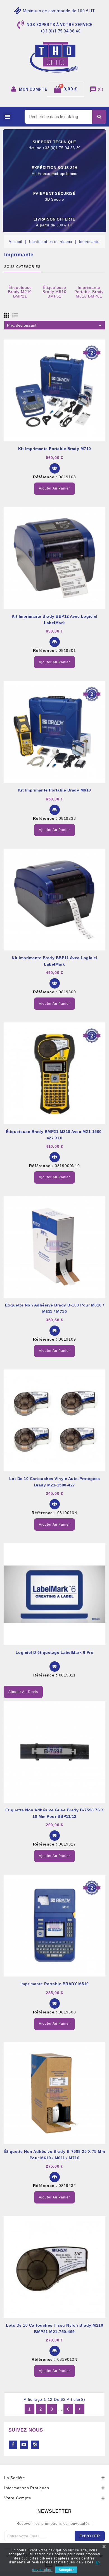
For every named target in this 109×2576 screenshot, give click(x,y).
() (97, 89)
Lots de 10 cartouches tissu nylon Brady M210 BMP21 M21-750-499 (54, 2328)
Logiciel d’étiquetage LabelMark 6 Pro (55, 1652)
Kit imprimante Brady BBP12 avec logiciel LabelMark (55, 620)
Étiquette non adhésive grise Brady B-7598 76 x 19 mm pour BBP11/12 (54, 1813)
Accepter (66, 2570)
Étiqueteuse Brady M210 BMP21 (20, 292)
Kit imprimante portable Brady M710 (55, 449)
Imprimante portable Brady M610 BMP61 (89, 292)
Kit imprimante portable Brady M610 (55, 790)
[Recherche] (99, 117)
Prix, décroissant (55, 325)
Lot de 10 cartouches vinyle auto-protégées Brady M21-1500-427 (55, 1482)
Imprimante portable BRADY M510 (55, 1984)
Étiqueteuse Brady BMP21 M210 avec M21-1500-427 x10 (55, 1135)
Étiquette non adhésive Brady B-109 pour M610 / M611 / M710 (55, 1308)
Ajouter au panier (54, 488)
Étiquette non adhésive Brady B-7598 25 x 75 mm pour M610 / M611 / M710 (54, 2155)
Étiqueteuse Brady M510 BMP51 (54, 292)
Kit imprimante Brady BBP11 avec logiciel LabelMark (54, 961)
